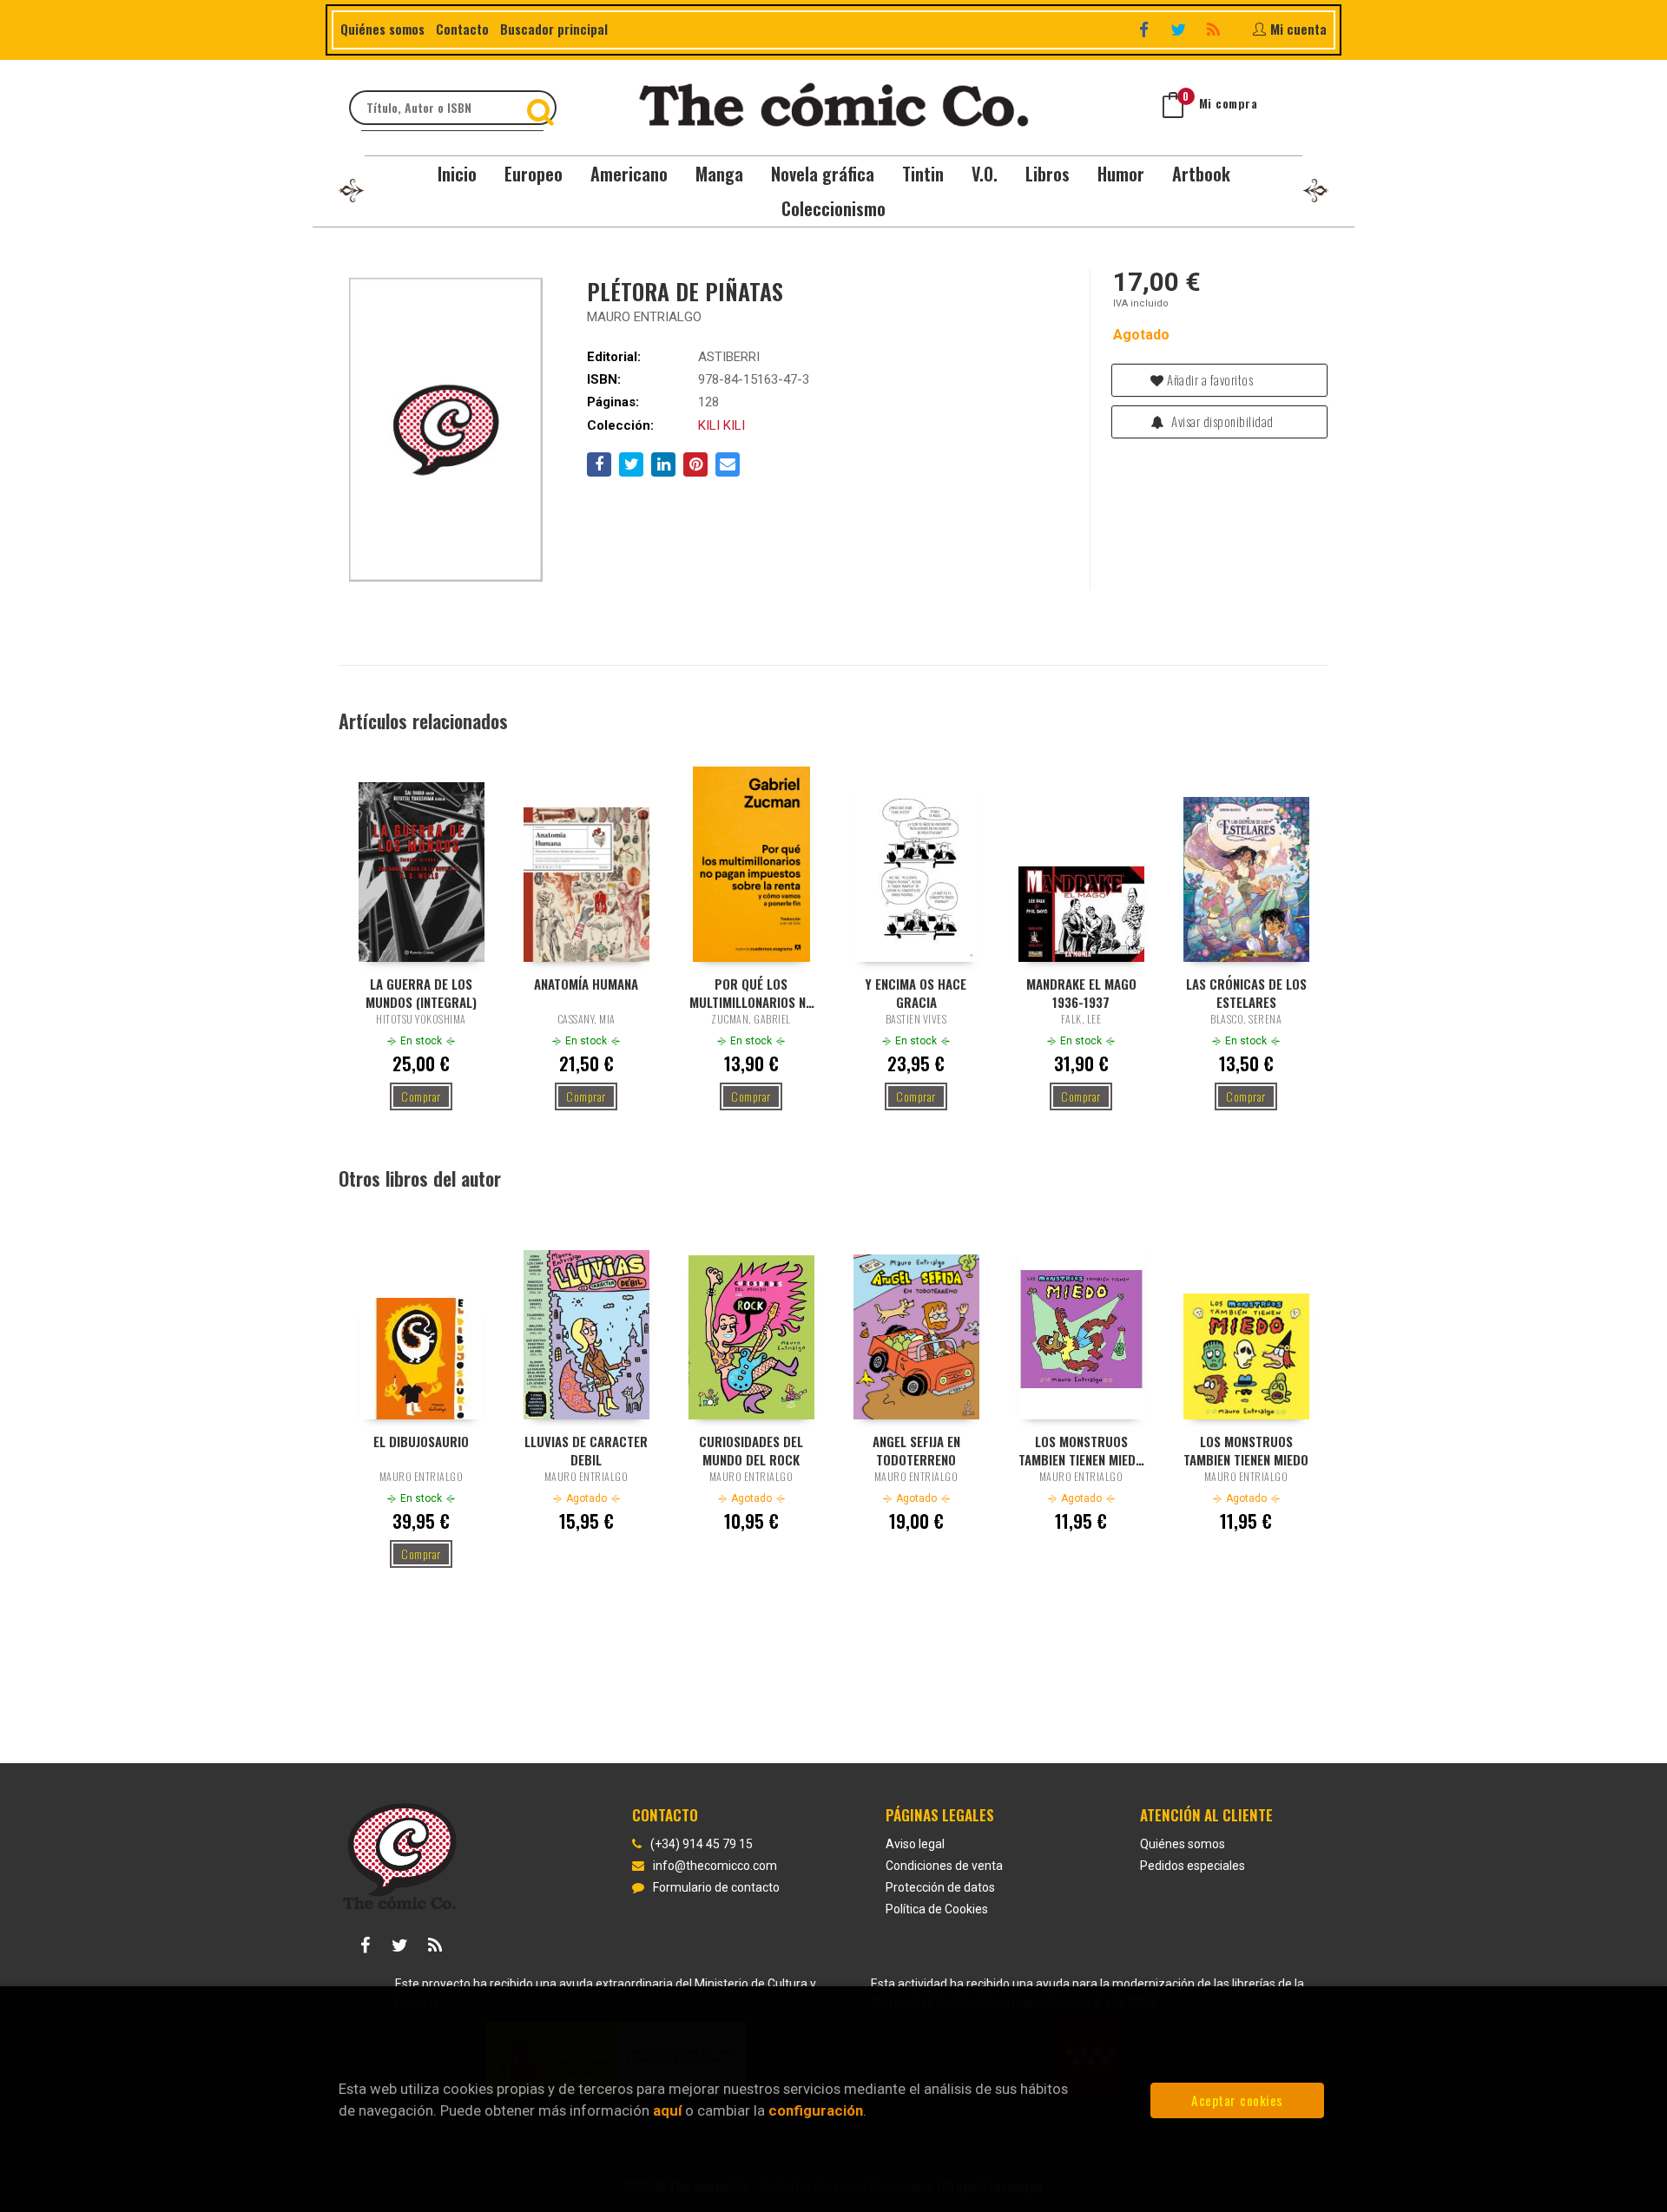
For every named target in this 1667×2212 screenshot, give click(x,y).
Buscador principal (554, 29)
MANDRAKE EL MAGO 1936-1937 (1081, 992)
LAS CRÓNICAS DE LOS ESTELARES (1246, 992)
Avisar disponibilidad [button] (1221, 421)
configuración (816, 2110)
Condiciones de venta (944, 1866)
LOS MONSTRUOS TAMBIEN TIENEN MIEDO (1246, 1450)
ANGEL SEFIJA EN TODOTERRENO (916, 1450)
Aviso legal (915, 1844)
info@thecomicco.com (715, 1866)
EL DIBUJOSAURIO (421, 1442)
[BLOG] (1215, 29)
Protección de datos (940, 1887)
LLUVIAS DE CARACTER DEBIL (586, 1450)
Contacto (462, 29)
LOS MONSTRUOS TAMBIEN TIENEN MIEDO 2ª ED (1081, 1450)
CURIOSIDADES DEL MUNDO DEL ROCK (751, 1450)
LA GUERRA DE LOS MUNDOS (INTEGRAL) (421, 992)
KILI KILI (721, 425)
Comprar (421, 1096)
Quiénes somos (382, 29)
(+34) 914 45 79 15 (702, 1844)
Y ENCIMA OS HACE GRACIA (916, 992)
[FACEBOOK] (1146, 29)
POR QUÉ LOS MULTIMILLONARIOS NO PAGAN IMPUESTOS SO (751, 992)
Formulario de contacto (716, 1887)
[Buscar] (543, 108)
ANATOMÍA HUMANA (586, 984)
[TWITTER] (1180, 29)
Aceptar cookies (1237, 2100)
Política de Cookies (937, 1909)
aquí (667, 2110)
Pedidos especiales (1193, 1866)
